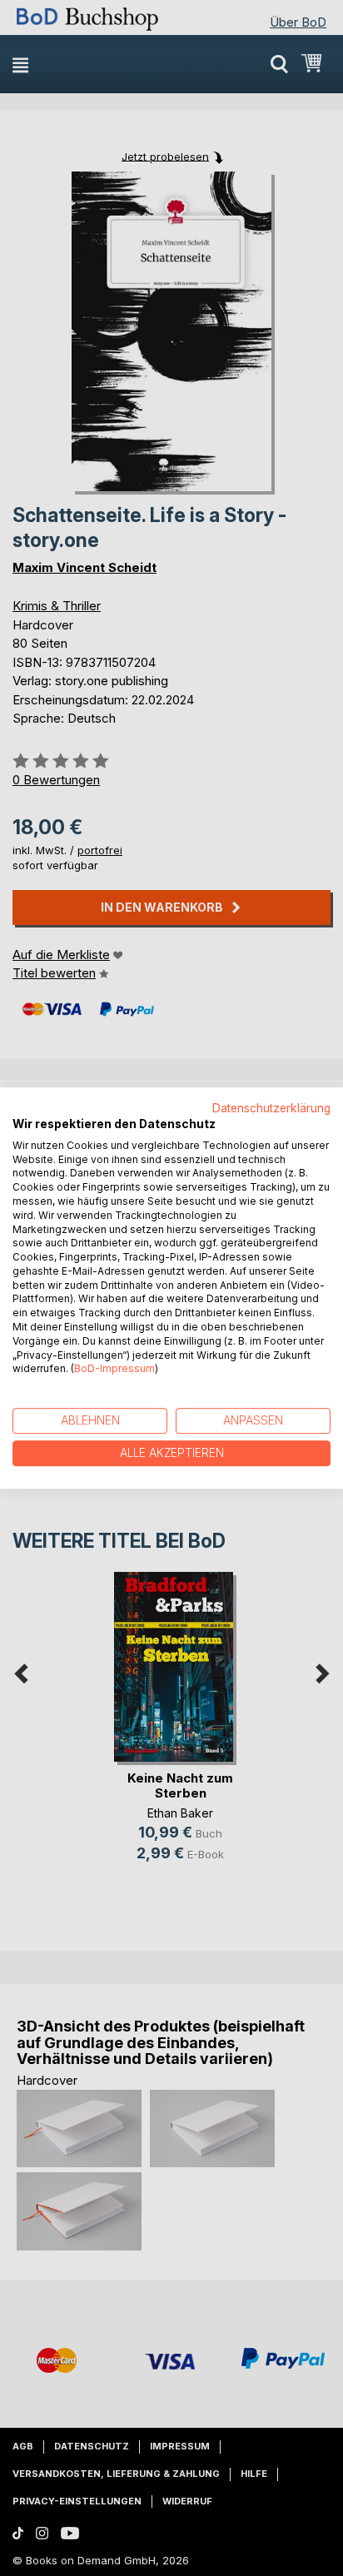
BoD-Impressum (114, 1369)
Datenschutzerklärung (271, 1108)
